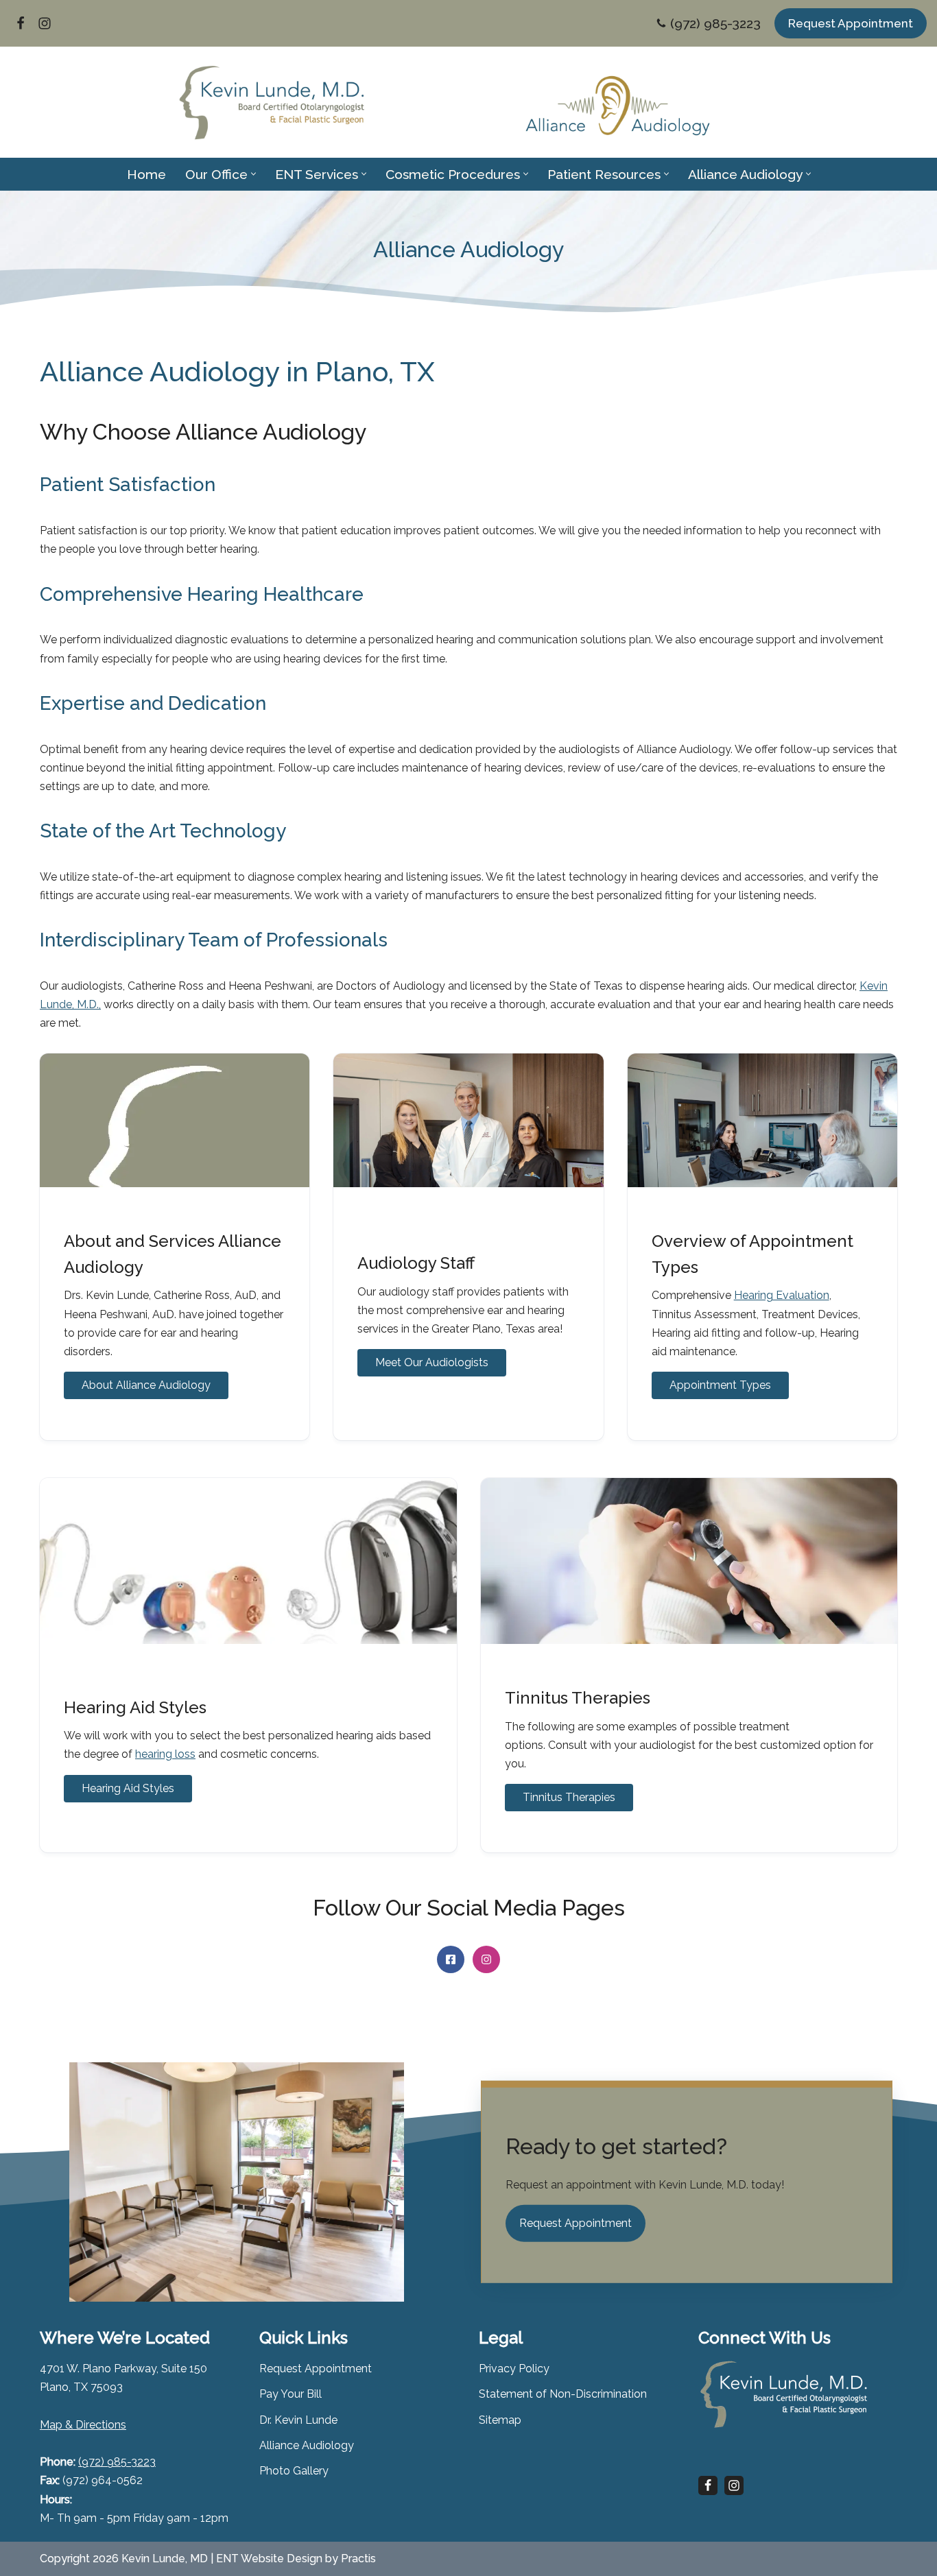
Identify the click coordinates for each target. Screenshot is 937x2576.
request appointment (851, 23)
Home (146, 174)
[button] (253, 174)
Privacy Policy (514, 2369)
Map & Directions (83, 2425)
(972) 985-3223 (715, 23)
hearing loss (165, 1754)
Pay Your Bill (290, 2394)
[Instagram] (45, 23)
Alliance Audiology (307, 2445)
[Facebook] (21, 23)
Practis (358, 2559)
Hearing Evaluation (782, 1295)
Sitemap (500, 2420)
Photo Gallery (294, 2471)
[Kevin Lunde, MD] (271, 103)
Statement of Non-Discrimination (563, 2394)
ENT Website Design (269, 2559)
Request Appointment (316, 2369)
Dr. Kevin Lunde (298, 2420)
